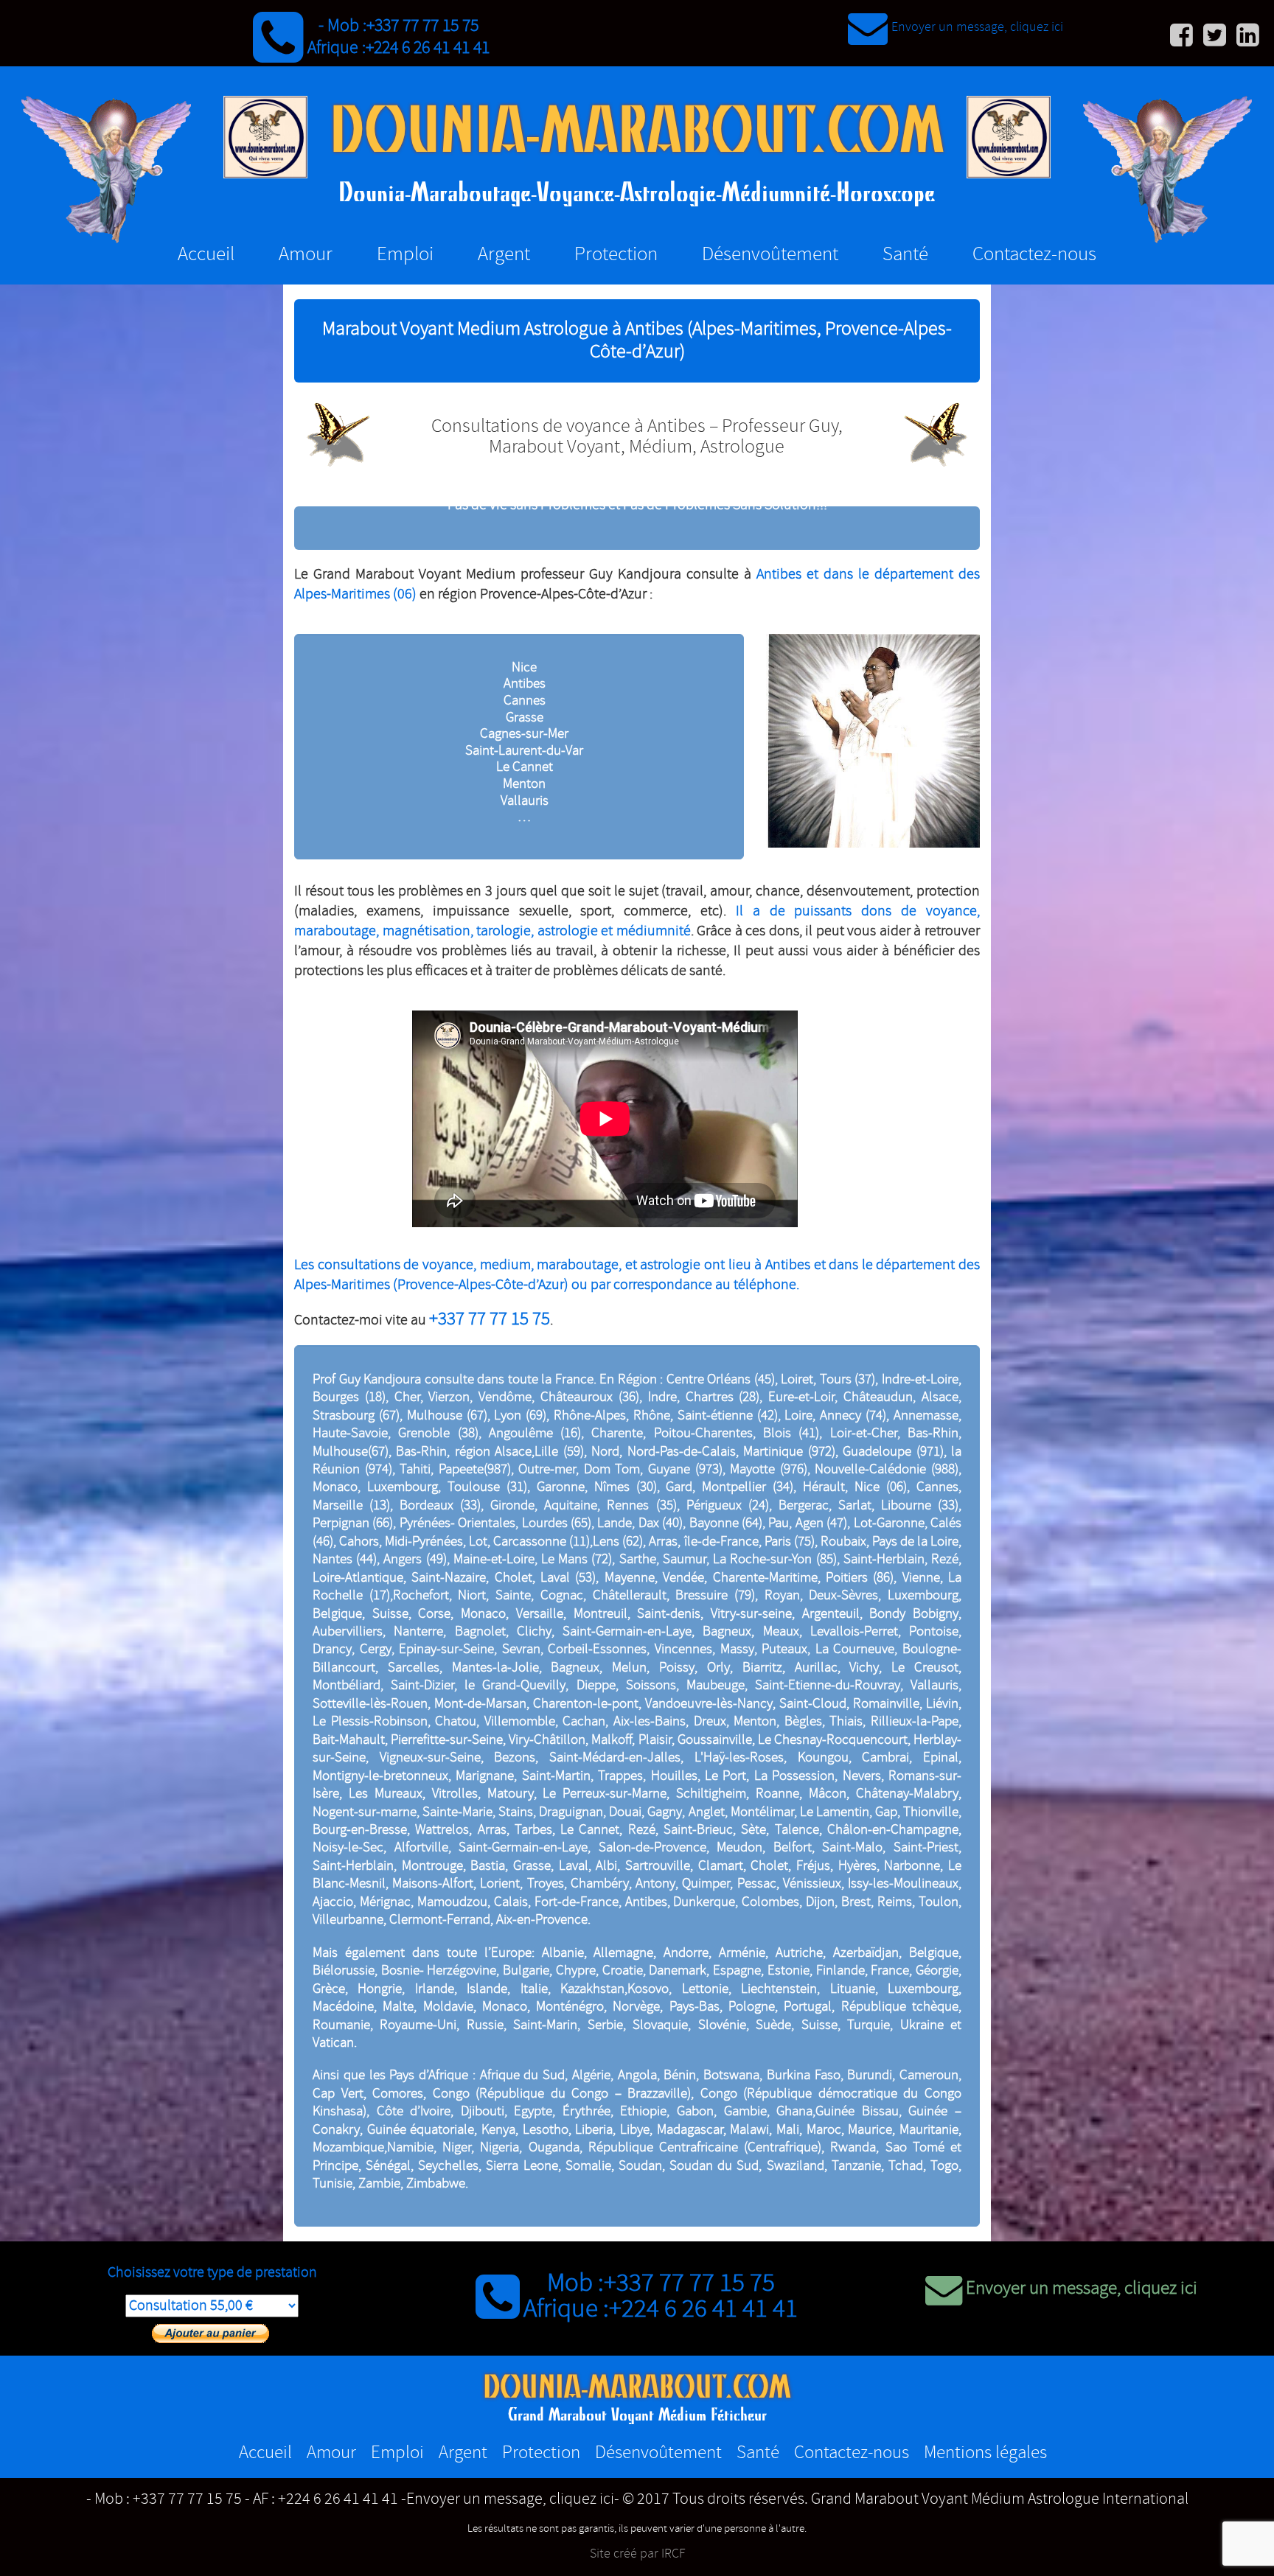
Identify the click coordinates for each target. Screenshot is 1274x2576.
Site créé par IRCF (637, 2554)
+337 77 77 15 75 (422, 26)
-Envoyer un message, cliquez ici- (510, 2500)
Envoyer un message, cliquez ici (977, 27)
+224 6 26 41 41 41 (428, 48)
